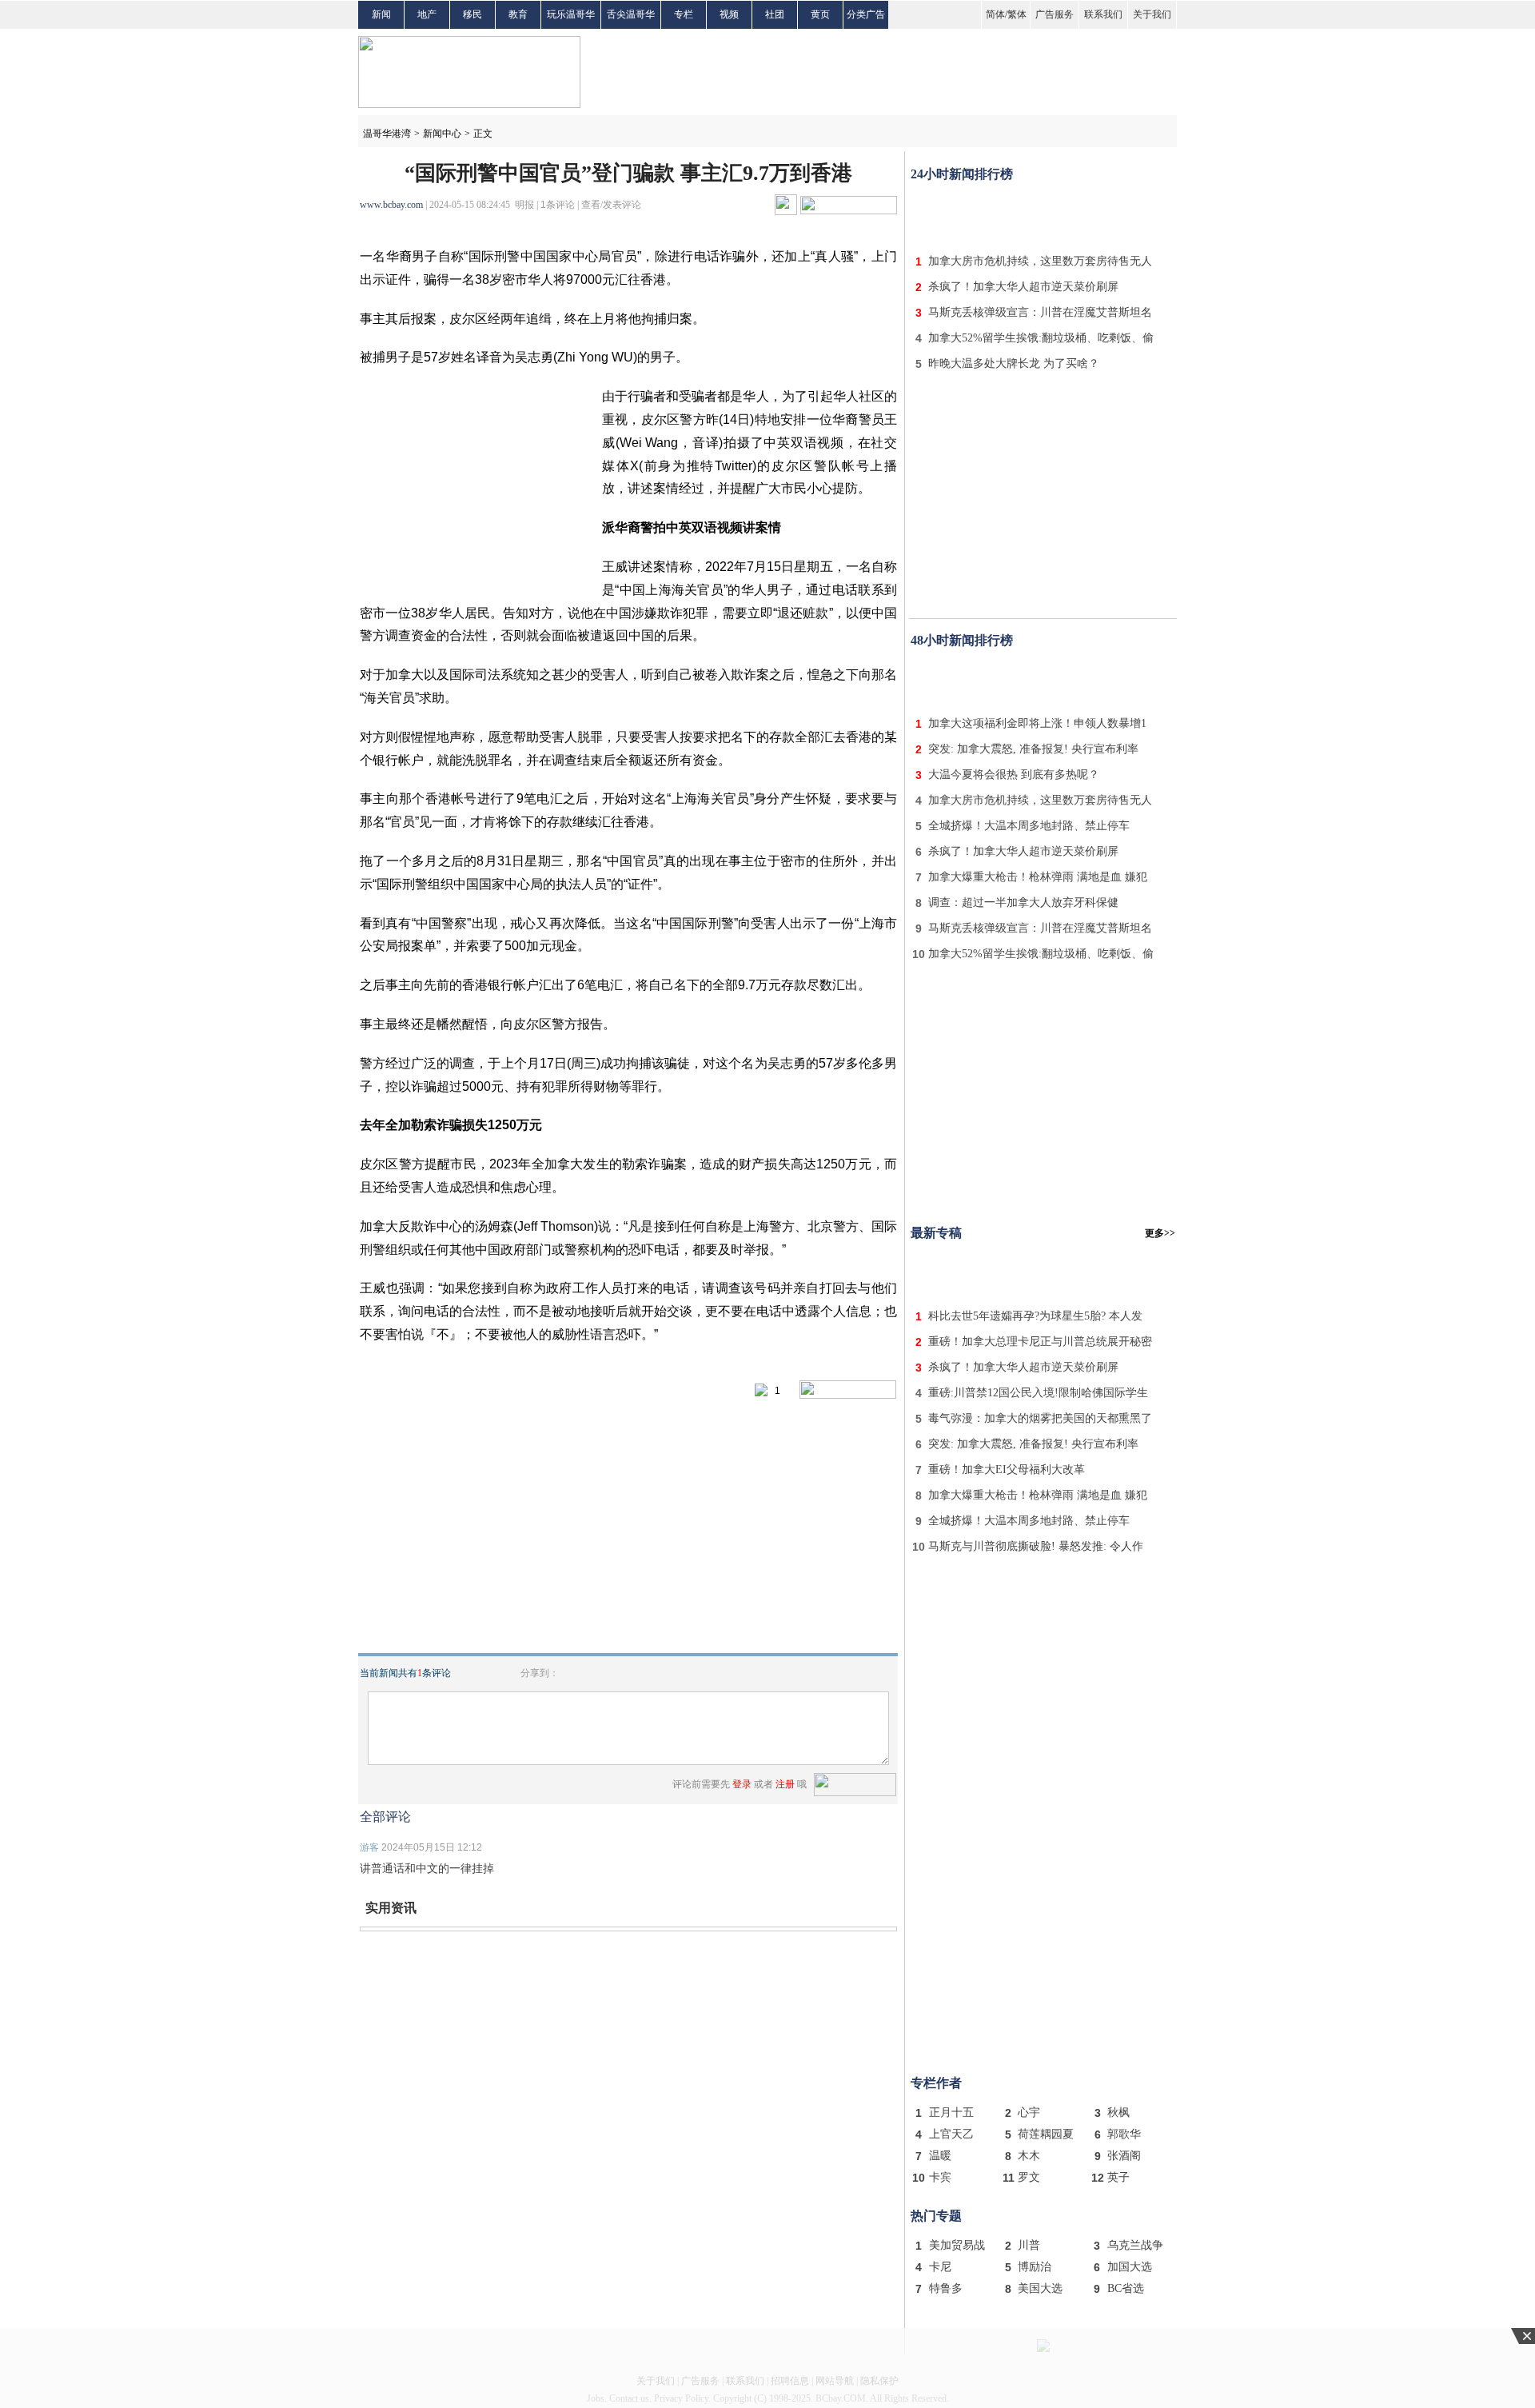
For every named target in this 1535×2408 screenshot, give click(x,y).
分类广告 (866, 14)
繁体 (1017, 14)
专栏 (684, 14)
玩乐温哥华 (571, 14)
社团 (775, 14)
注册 (785, 1784)
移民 (472, 14)
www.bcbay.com (391, 205)
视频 (729, 14)
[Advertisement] (1043, 214)
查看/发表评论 (611, 205)
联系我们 (1103, 14)
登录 (742, 1784)
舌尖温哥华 (631, 14)
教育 (518, 14)
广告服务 (1055, 14)
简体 (995, 14)
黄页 (820, 14)
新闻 (381, 14)
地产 (427, 14)
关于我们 (1152, 14)
